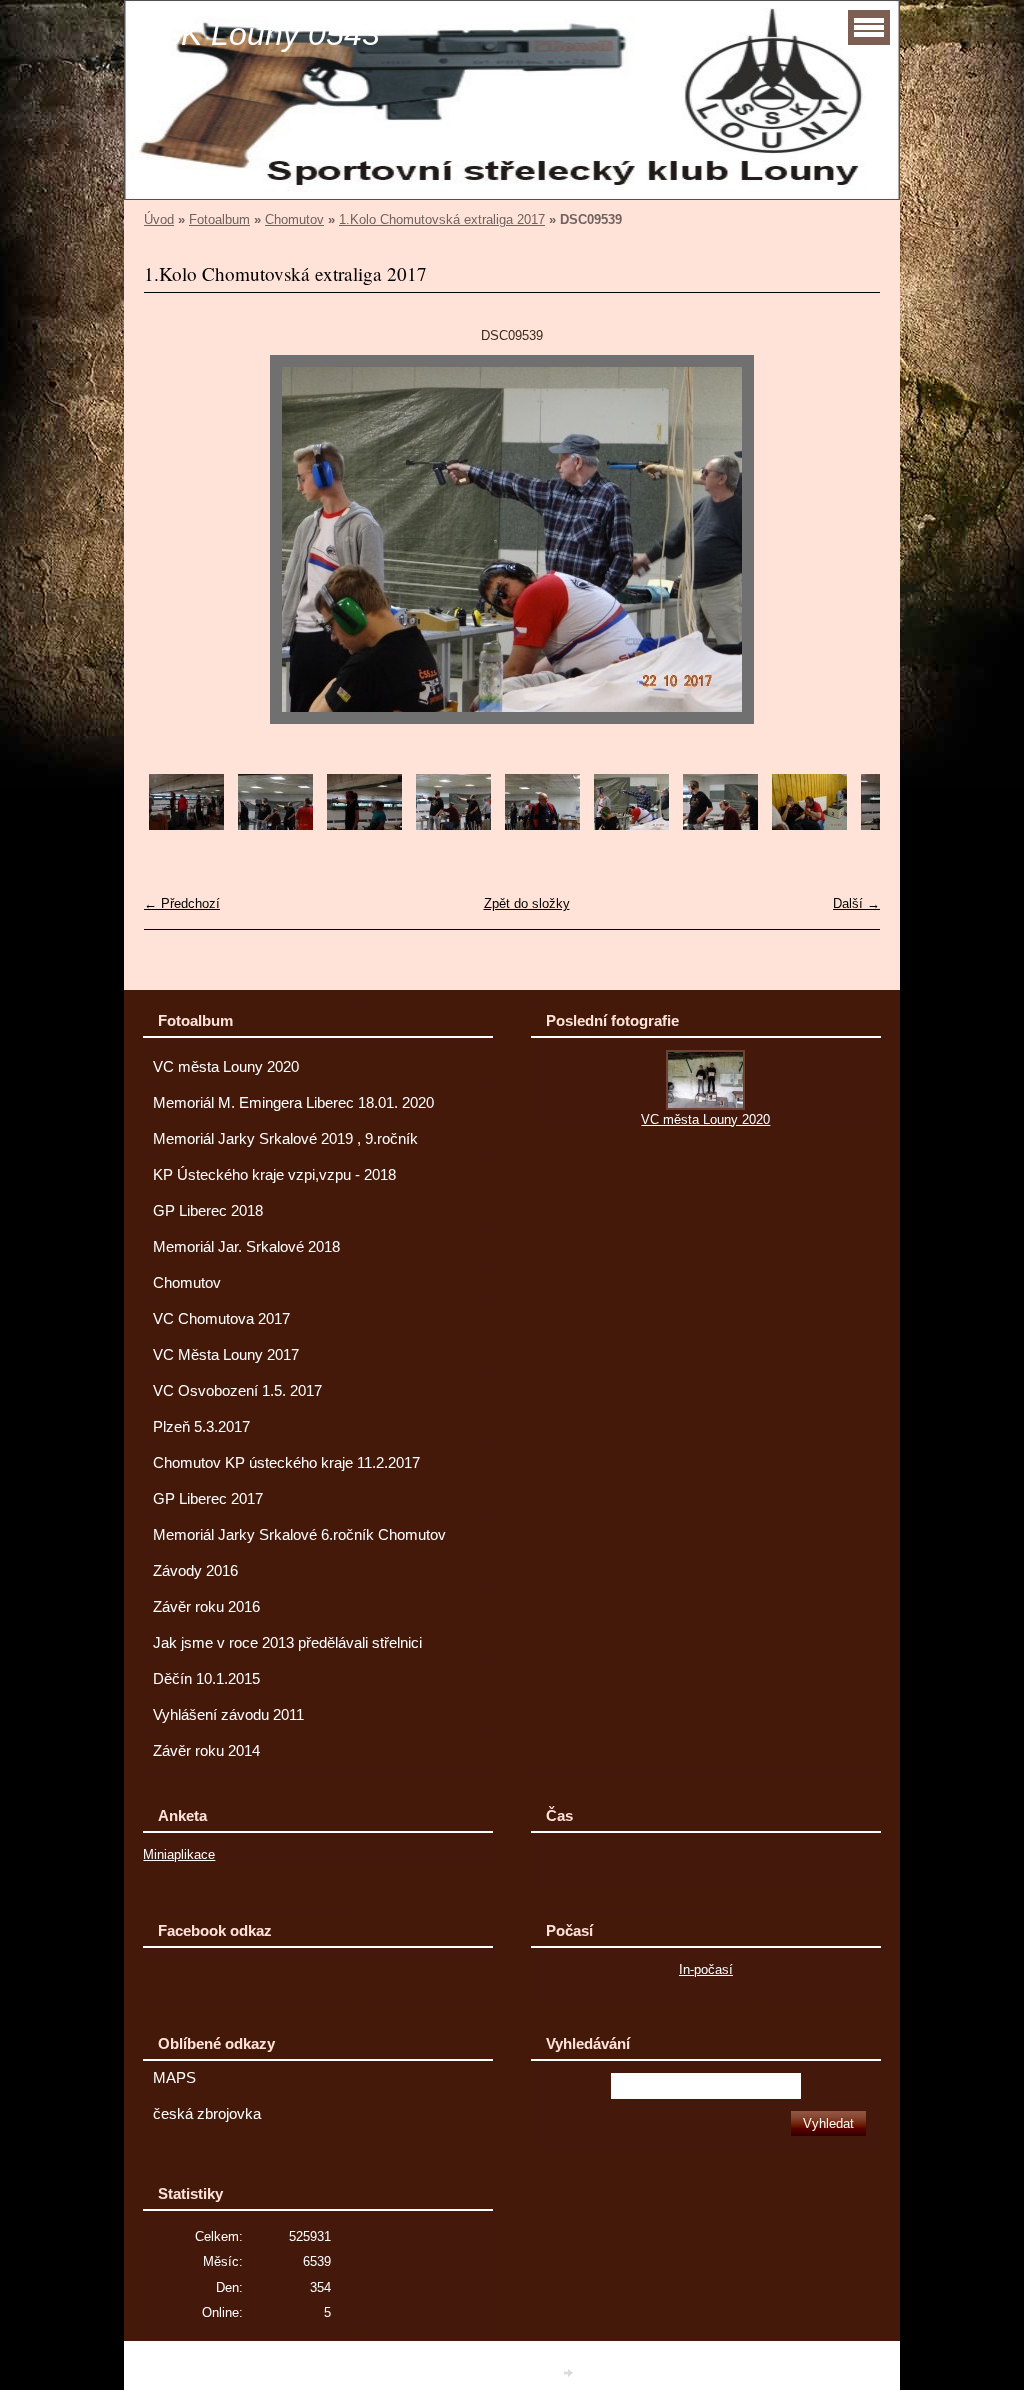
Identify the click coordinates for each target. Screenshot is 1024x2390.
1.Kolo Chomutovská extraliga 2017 (442, 219)
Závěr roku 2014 (206, 1751)
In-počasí (706, 1969)
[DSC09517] (275, 825)
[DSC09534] (720, 825)
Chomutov (294, 219)
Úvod (159, 219)
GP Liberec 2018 (208, 1211)
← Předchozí (182, 903)
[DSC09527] (542, 825)
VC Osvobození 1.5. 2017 (237, 1391)
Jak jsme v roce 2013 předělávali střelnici (287, 1643)
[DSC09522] (453, 825)
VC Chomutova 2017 (221, 1319)
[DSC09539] (631, 825)
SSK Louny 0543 (259, 34)
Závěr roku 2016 (206, 1607)
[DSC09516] (186, 825)
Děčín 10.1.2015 (206, 1679)
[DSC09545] (809, 825)
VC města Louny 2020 (226, 1067)
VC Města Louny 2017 (226, 1355)
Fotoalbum (219, 219)
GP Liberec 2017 (208, 1499)
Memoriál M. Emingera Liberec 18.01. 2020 (293, 1103)
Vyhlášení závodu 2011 (228, 1715)
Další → (856, 903)
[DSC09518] (364, 825)
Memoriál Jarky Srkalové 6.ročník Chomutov (299, 1535)
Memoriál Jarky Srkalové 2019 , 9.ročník (285, 1139)
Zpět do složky (527, 903)
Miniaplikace (179, 1854)
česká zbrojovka (207, 2114)
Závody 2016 (195, 1571)
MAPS (174, 2078)
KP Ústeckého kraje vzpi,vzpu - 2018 (274, 1175)
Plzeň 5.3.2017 (201, 1427)
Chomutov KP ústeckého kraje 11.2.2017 (286, 1463)
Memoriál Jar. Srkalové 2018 (246, 1247)
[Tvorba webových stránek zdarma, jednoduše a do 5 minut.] (570, 2372)
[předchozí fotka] (176, 539)
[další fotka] (847, 539)
